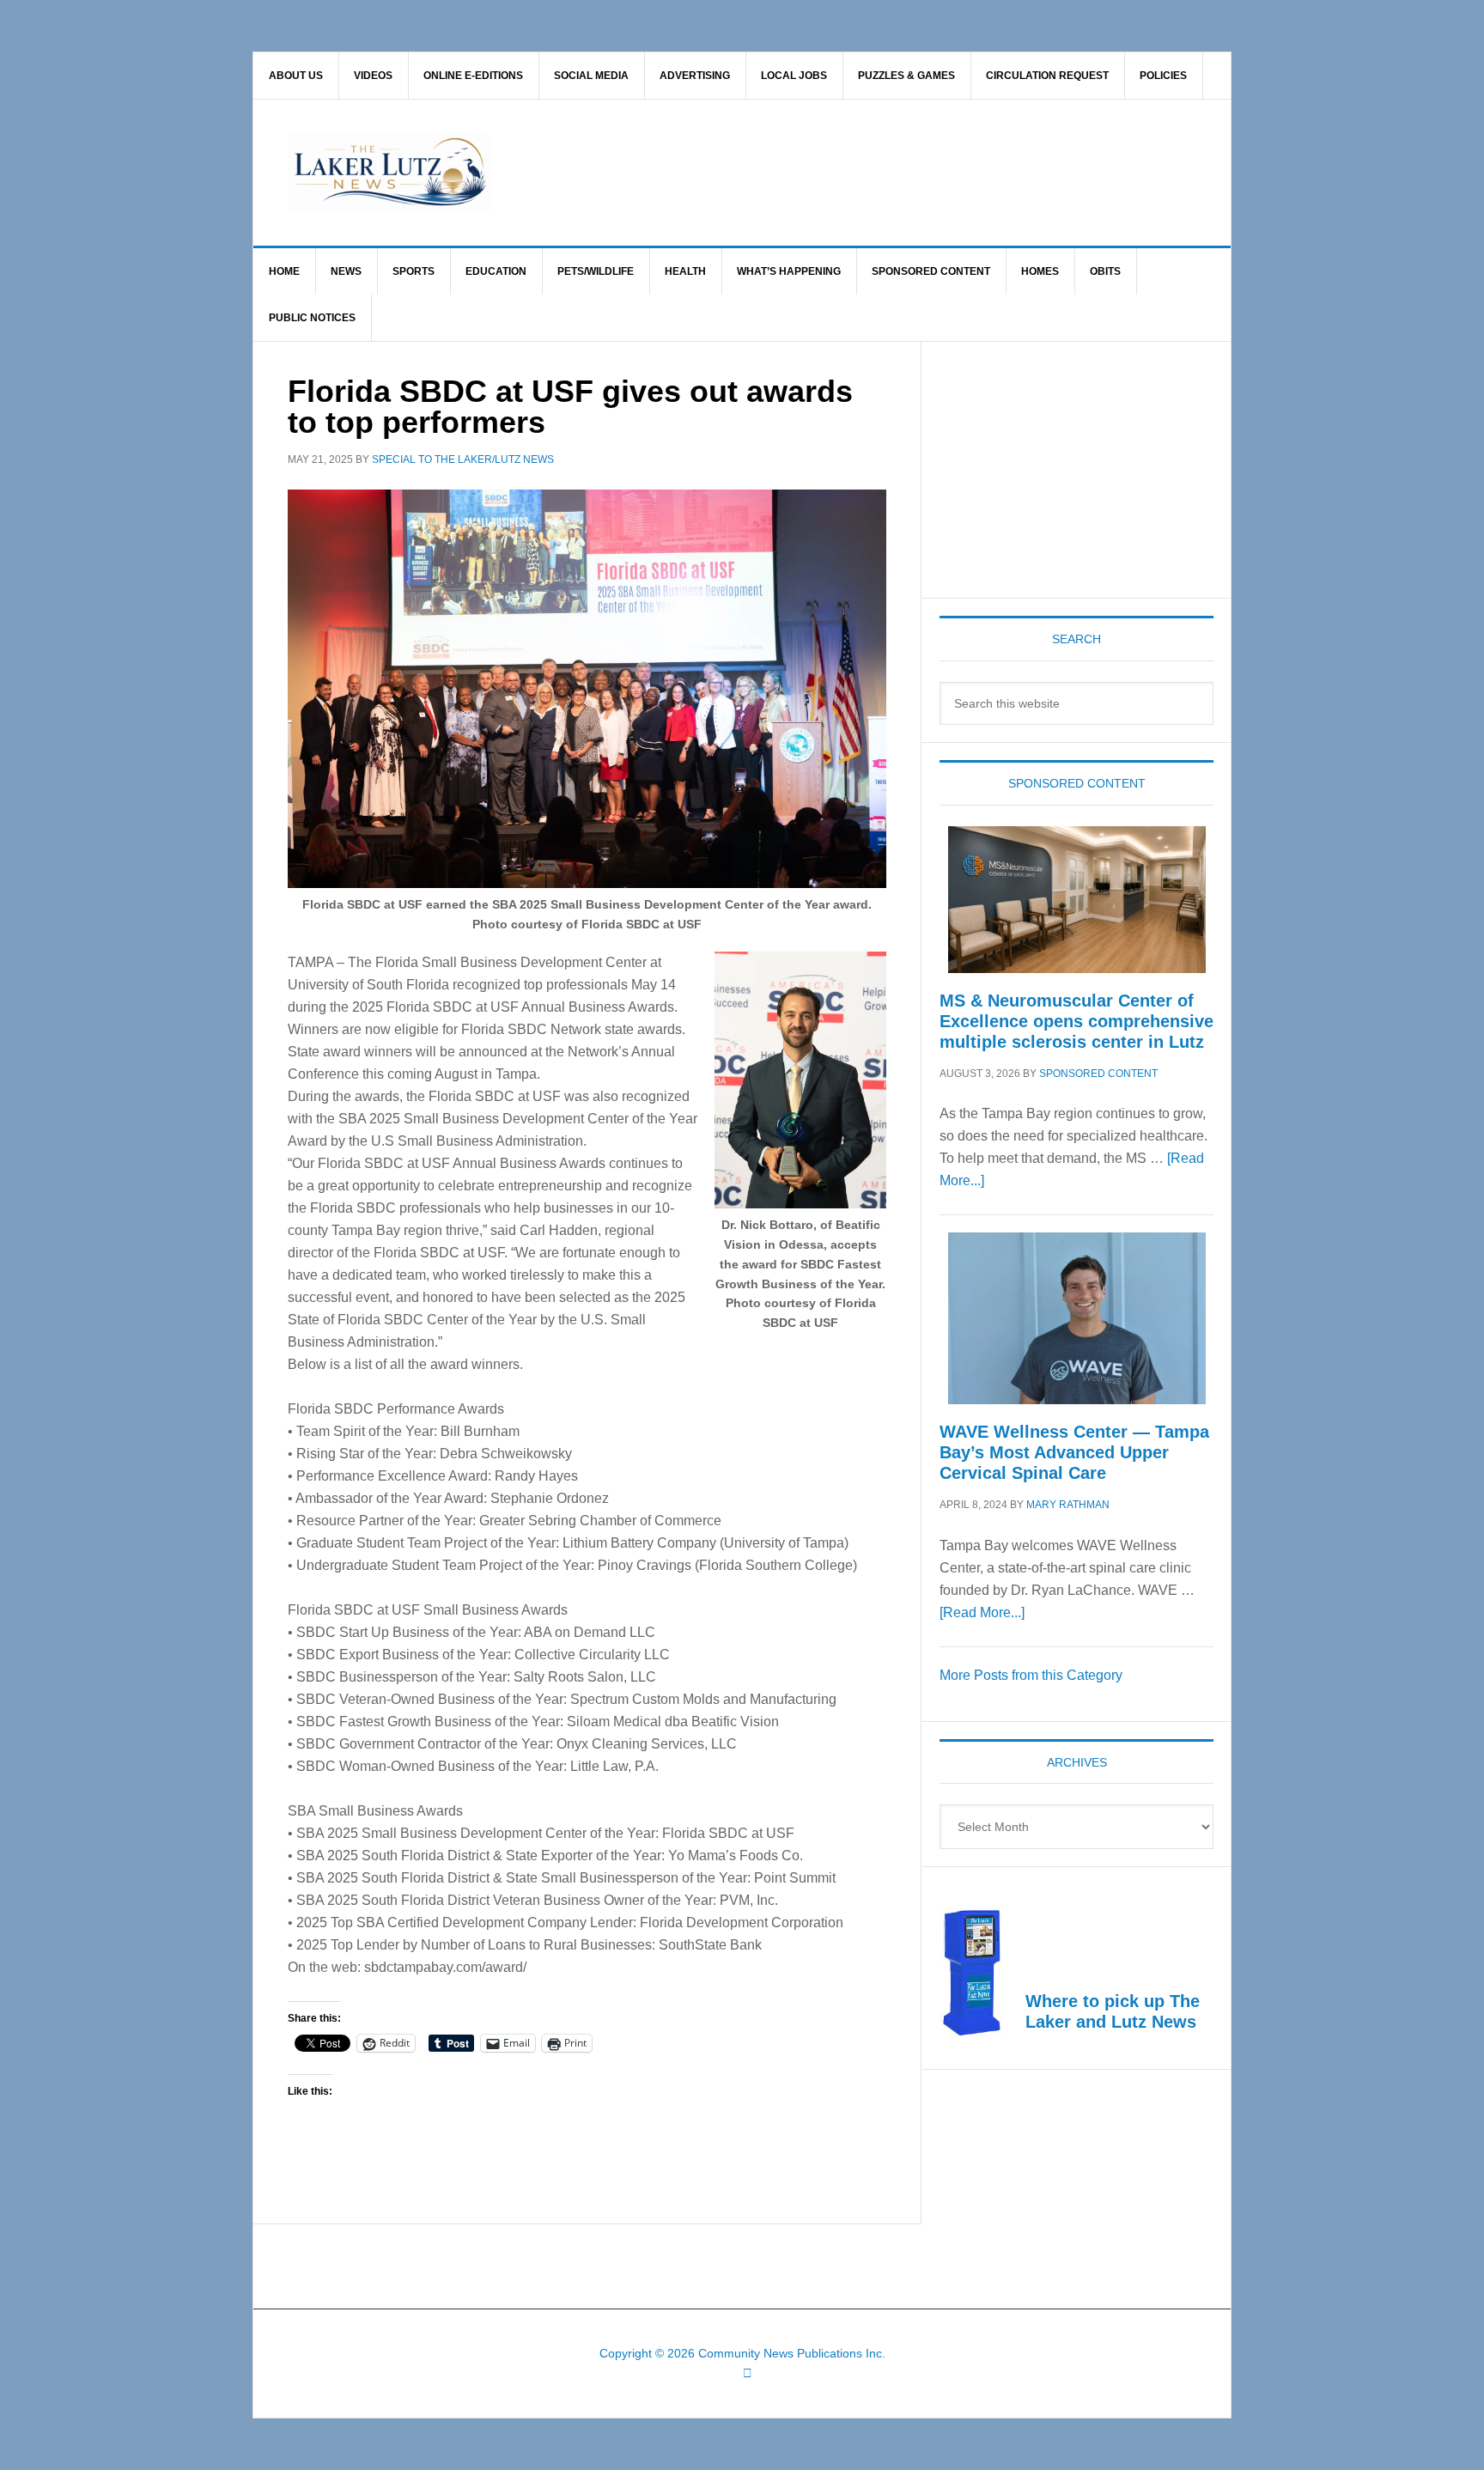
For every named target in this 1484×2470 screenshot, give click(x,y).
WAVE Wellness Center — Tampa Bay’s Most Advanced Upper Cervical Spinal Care (1074, 1452)
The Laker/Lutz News (786, 173)
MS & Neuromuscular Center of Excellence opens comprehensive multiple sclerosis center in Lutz (1077, 1021)
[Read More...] (982, 1612)
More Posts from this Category (1031, 1675)
